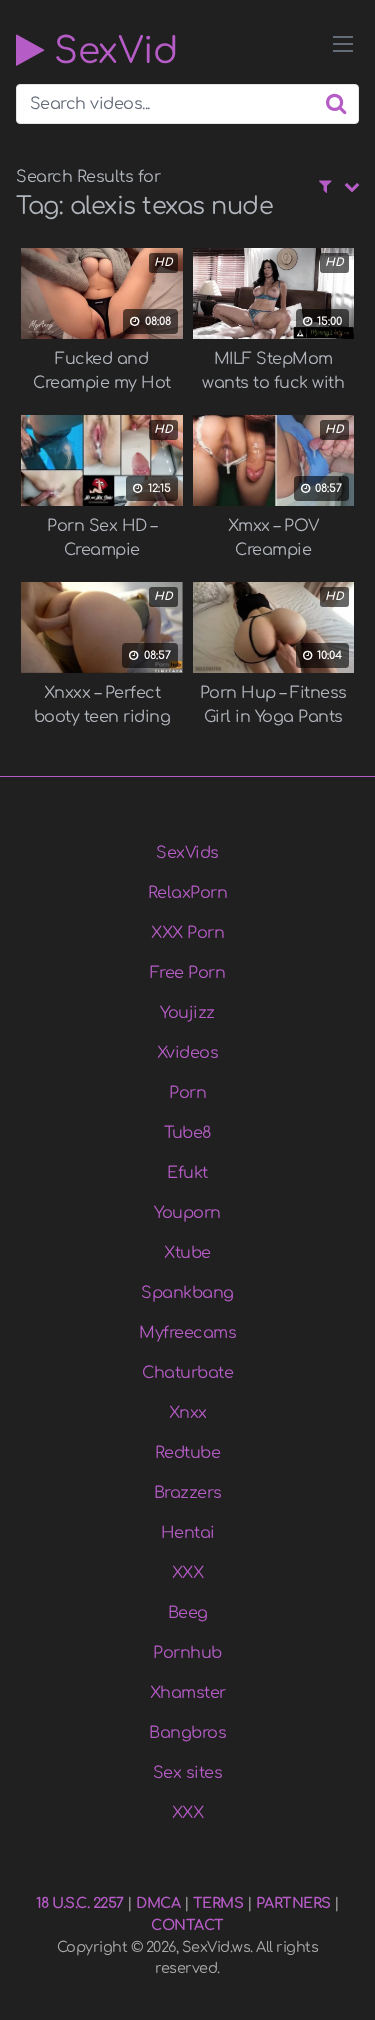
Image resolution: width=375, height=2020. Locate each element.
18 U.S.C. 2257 (80, 1903)
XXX (188, 1573)
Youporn (187, 1213)
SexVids (187, 853)
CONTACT (187, 1925)
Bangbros (187, 1733)
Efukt (187, 1173)
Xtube (187, 1253)
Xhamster (188, 1693)
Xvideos (188, 1053)
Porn (187, 1093)
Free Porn (188, 973)
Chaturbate (187, 1373)
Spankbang (187, 1293)
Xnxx (188, 1413)
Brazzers (188, 1493)
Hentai (188, 1533)
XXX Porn (187, 933)
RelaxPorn (188, 893)
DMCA (158, 1903)
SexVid (110, 50)
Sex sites (188, 1773)
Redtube (188, 1453)
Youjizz (187, 1013)
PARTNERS (293, 1903)
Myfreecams (187, 1333)
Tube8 (187, 1133)
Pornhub (187, 1653)
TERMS (218, 1903)
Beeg (188, 1613)
